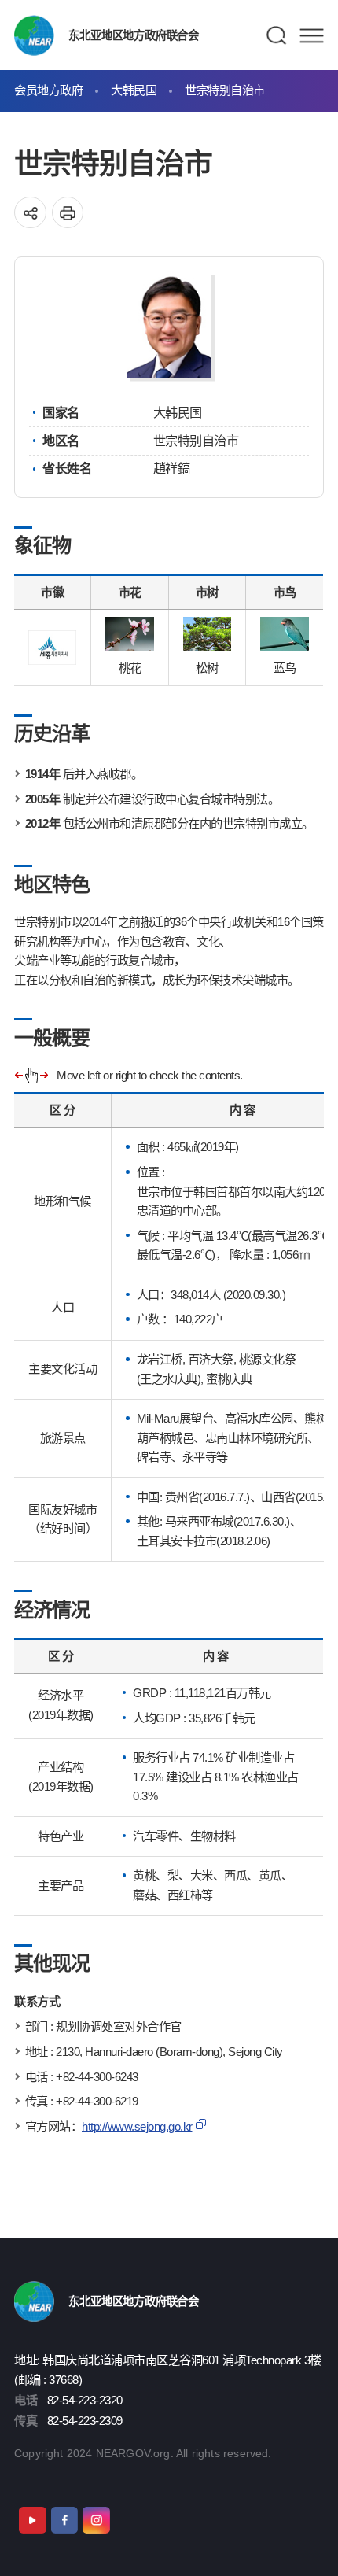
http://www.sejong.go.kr (137, 2126)
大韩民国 (134, 90)
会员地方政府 (48, 90)
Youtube (32, 2520)
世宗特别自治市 (225, 90)
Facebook (64, 2520)
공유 (30, 213)
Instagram (96, 2520)
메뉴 (312, 35)
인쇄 (68, 213)
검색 (277, 35)
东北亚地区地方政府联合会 (133, 35)
